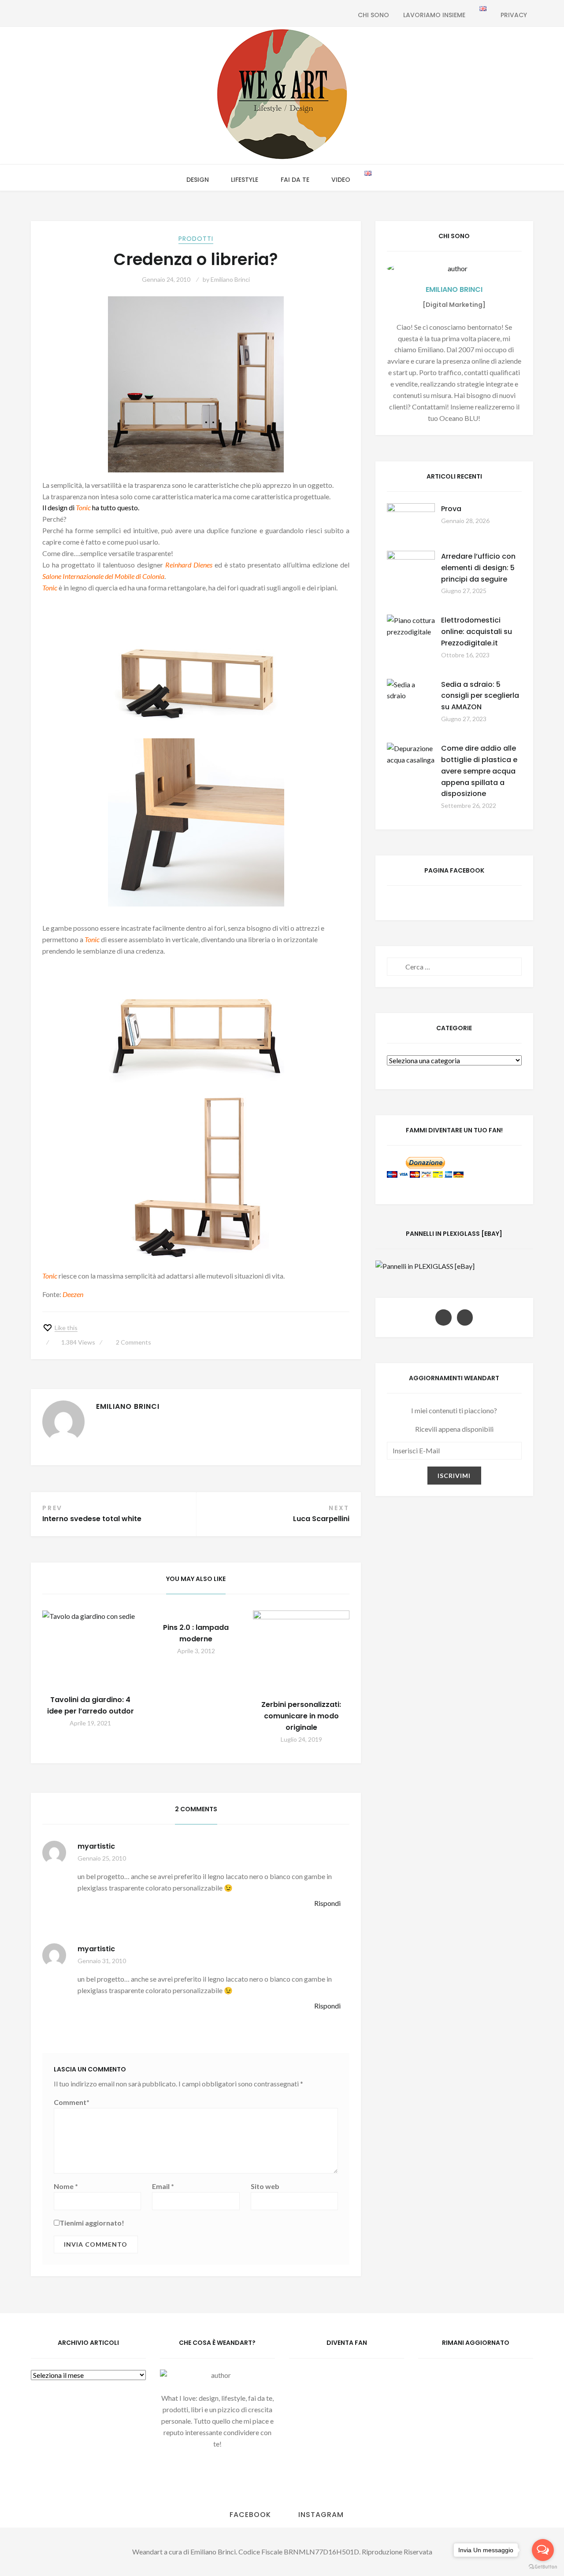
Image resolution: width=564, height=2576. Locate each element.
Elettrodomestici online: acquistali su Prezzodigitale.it (477, 632)
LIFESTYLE (245, 180)
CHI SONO (373, 15)
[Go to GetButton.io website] (543, 2567)
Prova (451, 509)
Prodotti (196, 239)
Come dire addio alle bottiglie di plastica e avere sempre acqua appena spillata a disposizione (479, 771)
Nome (66, 2186)
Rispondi (327, 1903)
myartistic (96, 1846)
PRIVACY (514, 15)
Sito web (265, 2186)
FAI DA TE (295, 180)
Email (163, 2186)
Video (341, 180)
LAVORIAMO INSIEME (434, 15)
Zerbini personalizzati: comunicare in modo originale (301, 1716)
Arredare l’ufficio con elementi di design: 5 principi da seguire (478, 568)
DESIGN (198, 180)
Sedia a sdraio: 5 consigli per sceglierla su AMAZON (480, 696)
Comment (72, 2102)
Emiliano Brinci (230, 279)
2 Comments (134, 1342)
